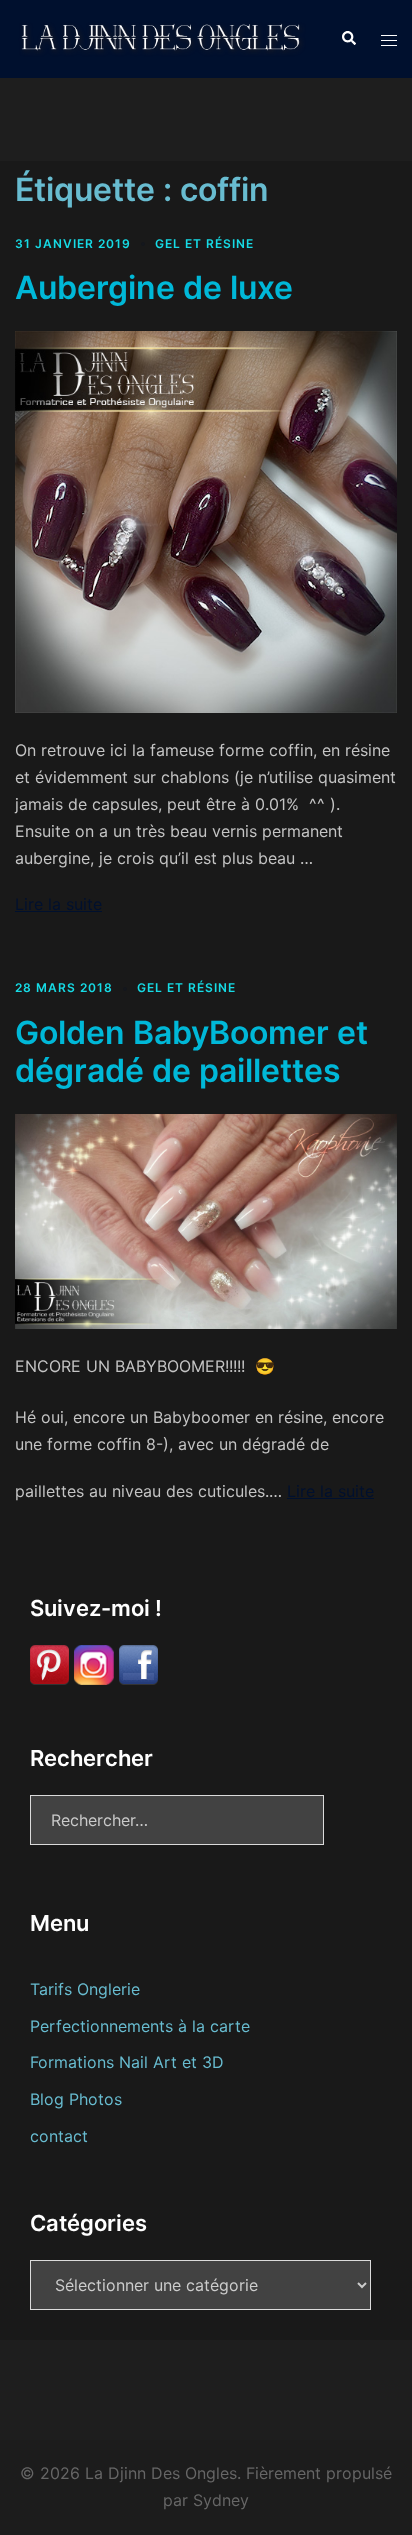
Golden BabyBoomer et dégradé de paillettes (191, 1051)
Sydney (221, 2500)
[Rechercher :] (177, 1820)
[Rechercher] (348, 39)
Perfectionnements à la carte (140, 2026)
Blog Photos (76, 2099)
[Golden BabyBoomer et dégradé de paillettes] (206, 1220)
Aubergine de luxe (154, 287)
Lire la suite (58, 904)
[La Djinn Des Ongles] (162, 37)
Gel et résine (204, 243)
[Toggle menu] (389, 39)
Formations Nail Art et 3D (127, 2062)
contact (59, 2136)
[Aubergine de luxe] (206, 520)
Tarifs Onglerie (85, 1989)
